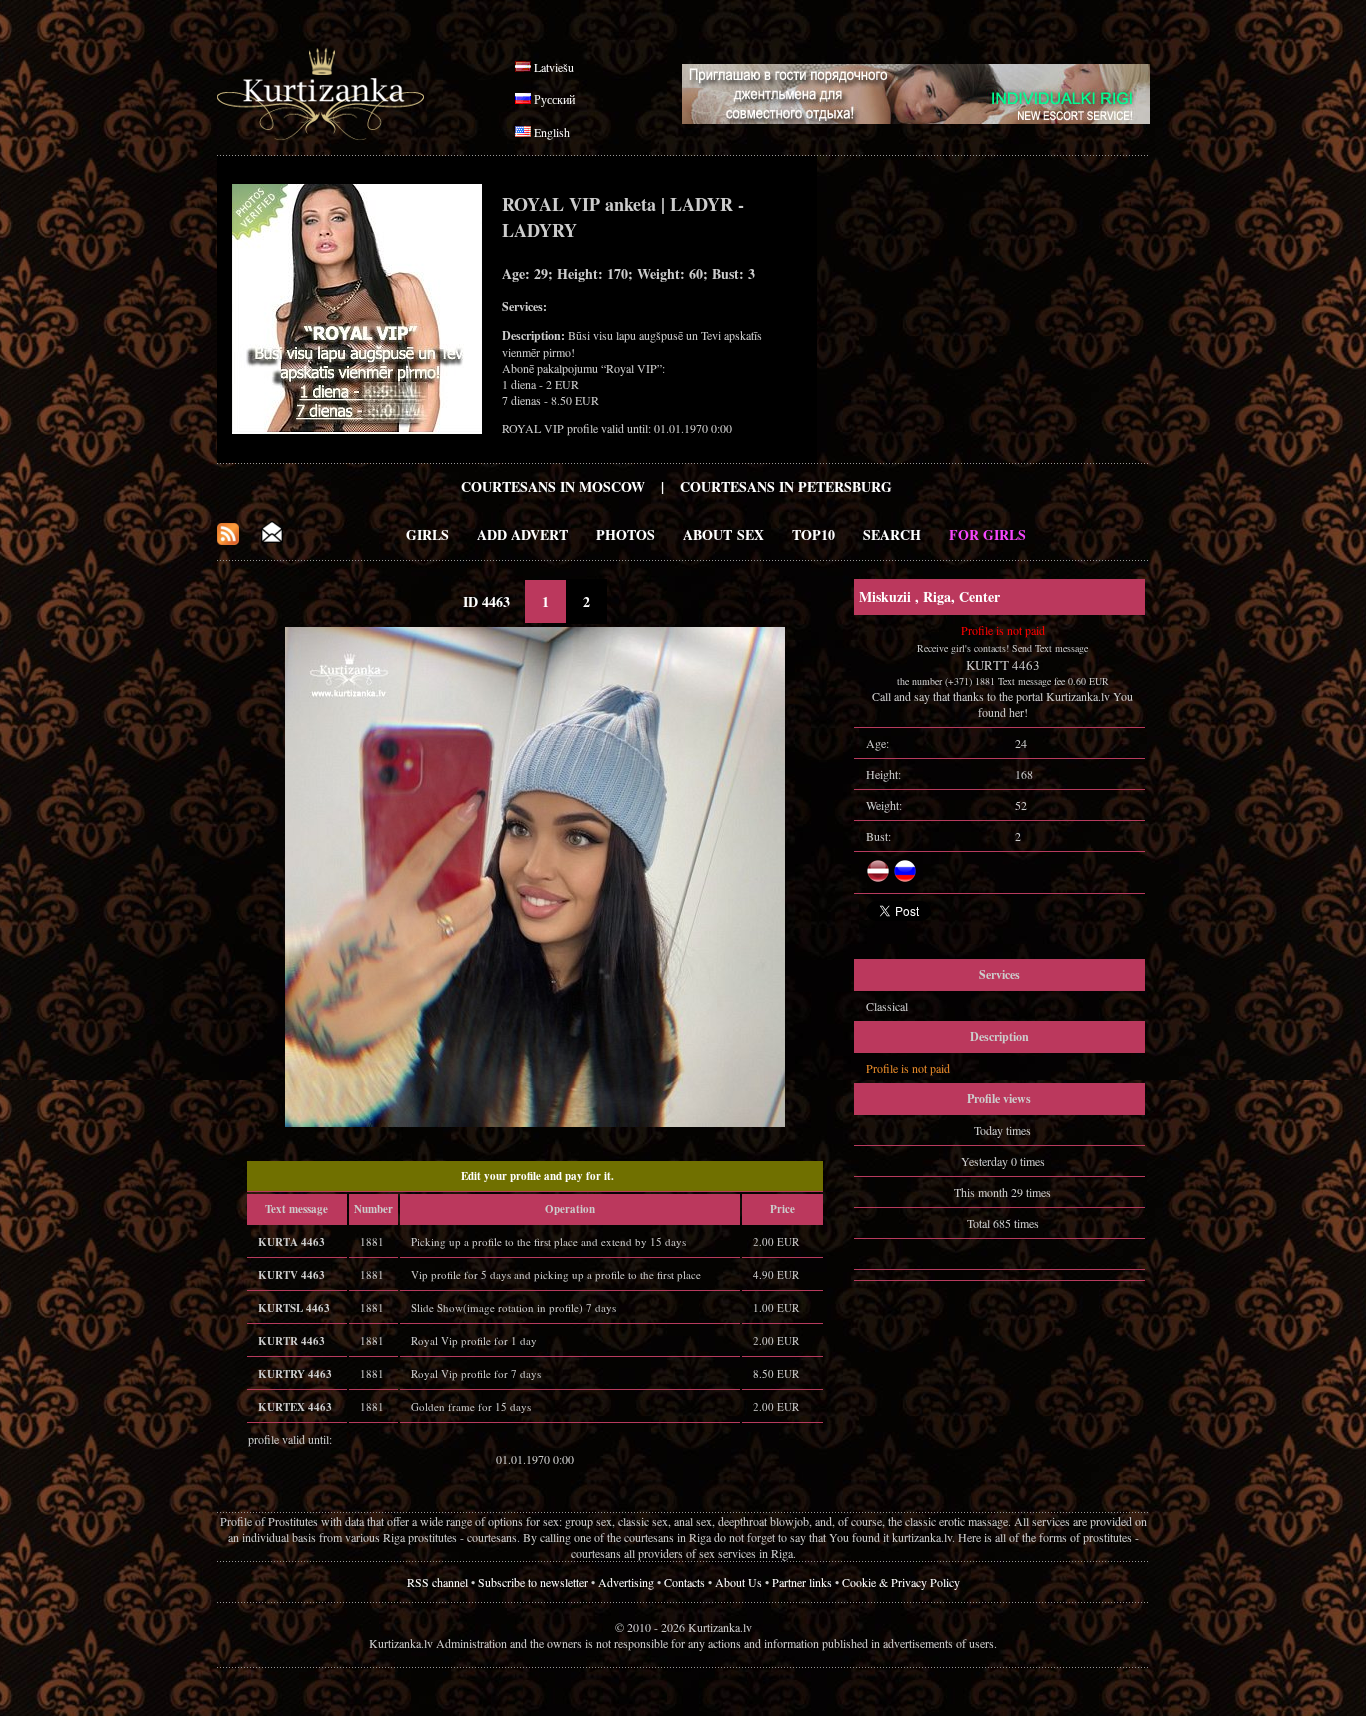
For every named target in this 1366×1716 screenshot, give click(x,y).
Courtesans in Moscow (553, 486)
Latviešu (554, 67)
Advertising (626, 1582)
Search (892, 534)
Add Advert (522, 534)
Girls (427, 534)
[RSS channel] (228, 539)
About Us (738, 1582)
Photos (625, 534)
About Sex (723, 534)
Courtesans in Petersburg (786, 486)
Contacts (684, 1582)
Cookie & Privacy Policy (901, 1582)
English (552, 132)
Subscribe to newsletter (533, 1582)
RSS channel (437, 1582)
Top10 (813, 534)
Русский (554, 99)
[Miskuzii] (535, 1122)
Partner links (802, 1582)
